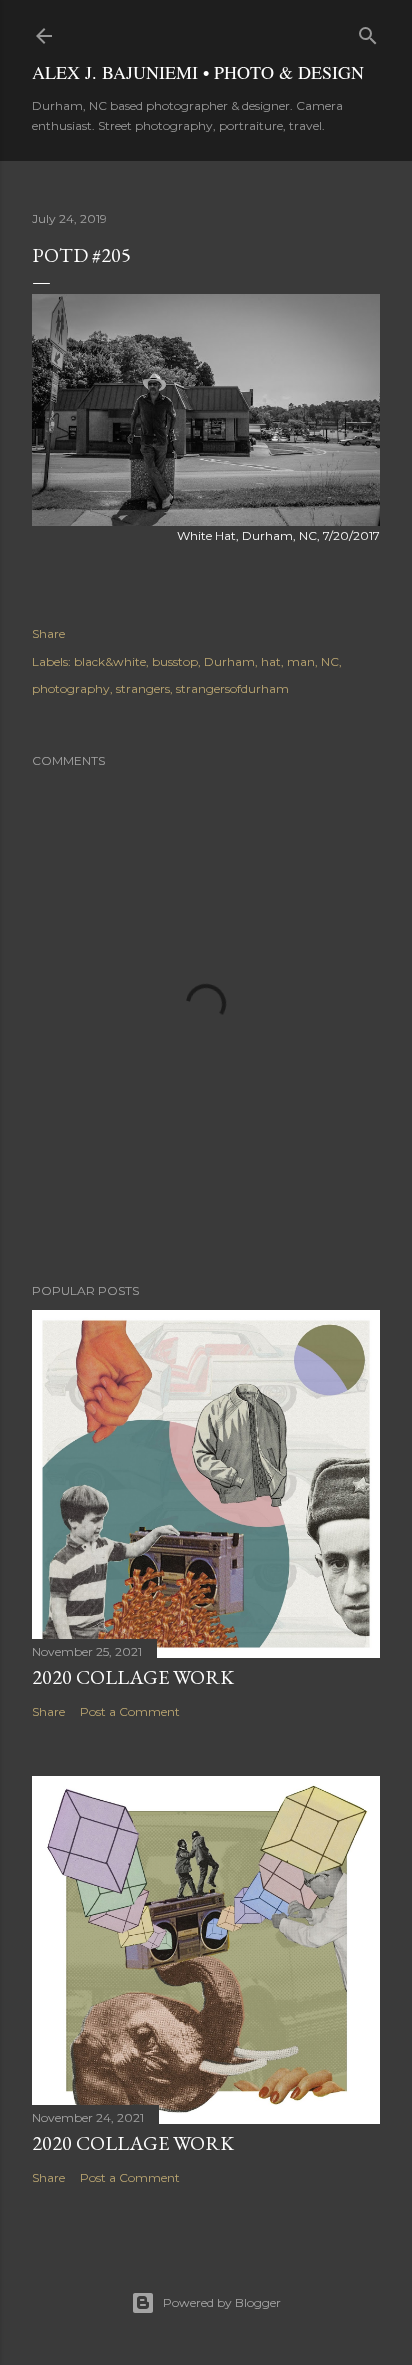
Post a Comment (130, 1711)
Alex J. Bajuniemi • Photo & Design (198, 72)
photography (71, 688)
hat (271, 661)
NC (330, 661)
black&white (110, 661)
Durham (229, 661)
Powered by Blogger (222, 2302)
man (301, 661)
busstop (175, 661)
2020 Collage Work (133, 1677)
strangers (143, 688)
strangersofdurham (232, 688)
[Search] (368, 31)
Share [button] (48, 633)
